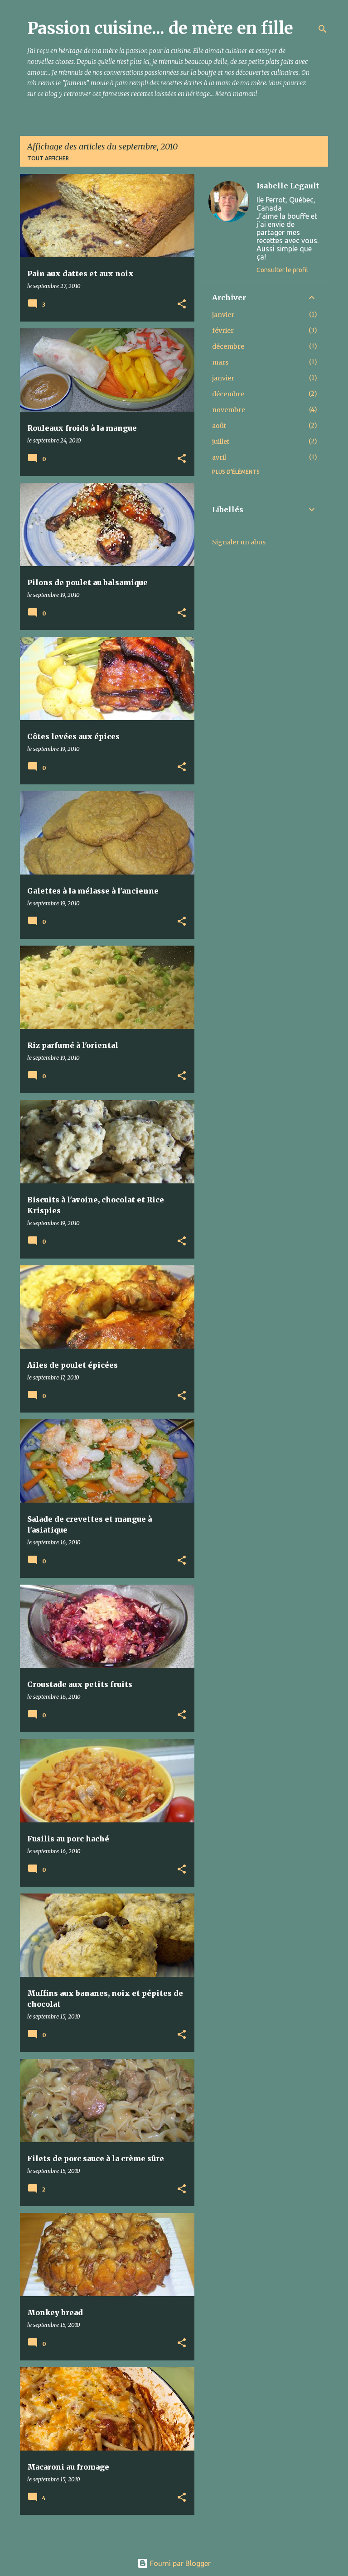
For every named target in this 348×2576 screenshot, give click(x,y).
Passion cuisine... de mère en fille (160, 28)
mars (220, 362)
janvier (223, 315)
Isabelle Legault (288, 186)
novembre (229, 410)
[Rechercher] (323, 29)
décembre (228, 346)
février (223, 331)
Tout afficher (48, 158)
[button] (182, 305)
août (219, 426)
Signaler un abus (239, 542)
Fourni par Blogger (179, 2563)
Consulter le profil (282, 270)
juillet (221, 442)
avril (219, 457)
